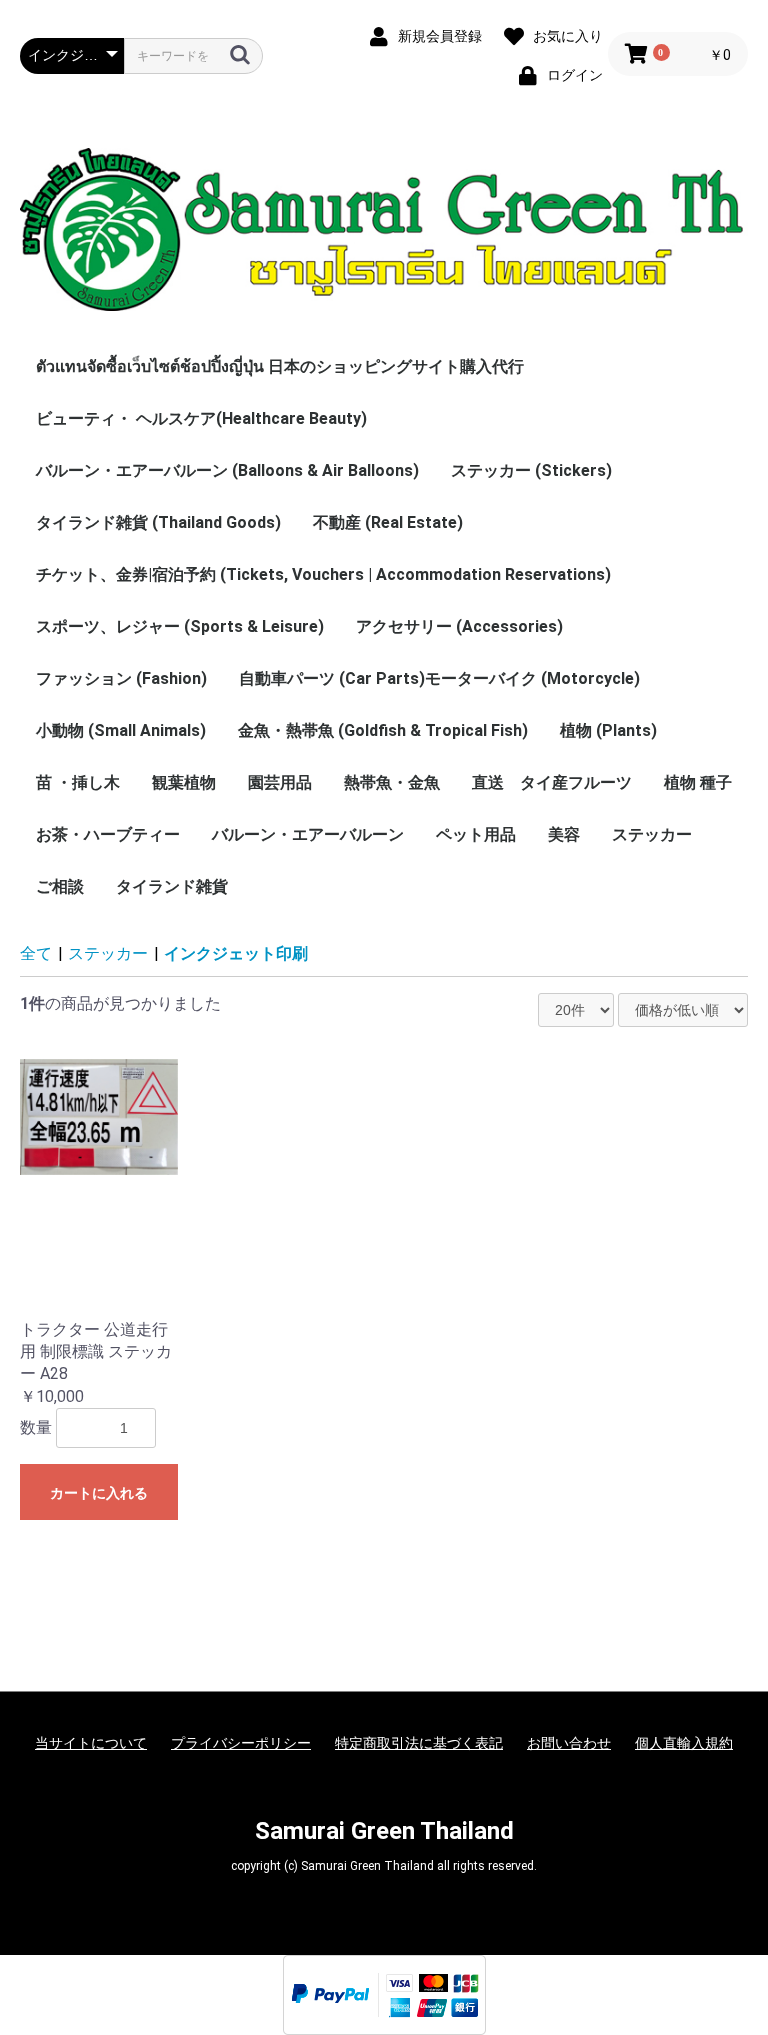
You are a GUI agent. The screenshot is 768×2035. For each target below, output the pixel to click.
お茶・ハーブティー (108, 834)
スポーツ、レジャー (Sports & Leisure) (180, 626)
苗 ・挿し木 (78, 782)
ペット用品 (476, 834)
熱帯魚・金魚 (392, 782)
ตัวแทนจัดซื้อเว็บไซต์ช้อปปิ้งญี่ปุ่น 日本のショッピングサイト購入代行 (280, 366)
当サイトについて (91, 1743)
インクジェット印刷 (236, 953)
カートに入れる (99, 1493)
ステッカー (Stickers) (531, 470)
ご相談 (60, 886)
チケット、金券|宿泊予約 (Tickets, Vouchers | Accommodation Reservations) (323, 574)
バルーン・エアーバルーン (308, 834)
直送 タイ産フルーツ (552, 782)
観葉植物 (184, 782)
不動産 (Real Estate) (388, 522)
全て (36, 953)
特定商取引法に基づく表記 (419, 1743)
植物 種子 (698, 782)
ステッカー (652, 834)
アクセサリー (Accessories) (459, 626)
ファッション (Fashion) (121, 678)
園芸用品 (280, 782)
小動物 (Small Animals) (121, 730)
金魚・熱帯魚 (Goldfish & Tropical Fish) (383, 730)
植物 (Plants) (608, 730)
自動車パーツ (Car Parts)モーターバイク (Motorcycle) (439, 678)
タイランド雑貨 (172, 886)
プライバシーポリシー (241, 1743)
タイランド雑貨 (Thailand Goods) (158, 522)
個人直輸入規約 (684, 1743)
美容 (564, 834)
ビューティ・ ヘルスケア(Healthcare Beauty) (201, 418)
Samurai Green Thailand (384, 1831)
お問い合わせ (569, 1743)
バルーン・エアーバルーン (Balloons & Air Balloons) (227, 470)
